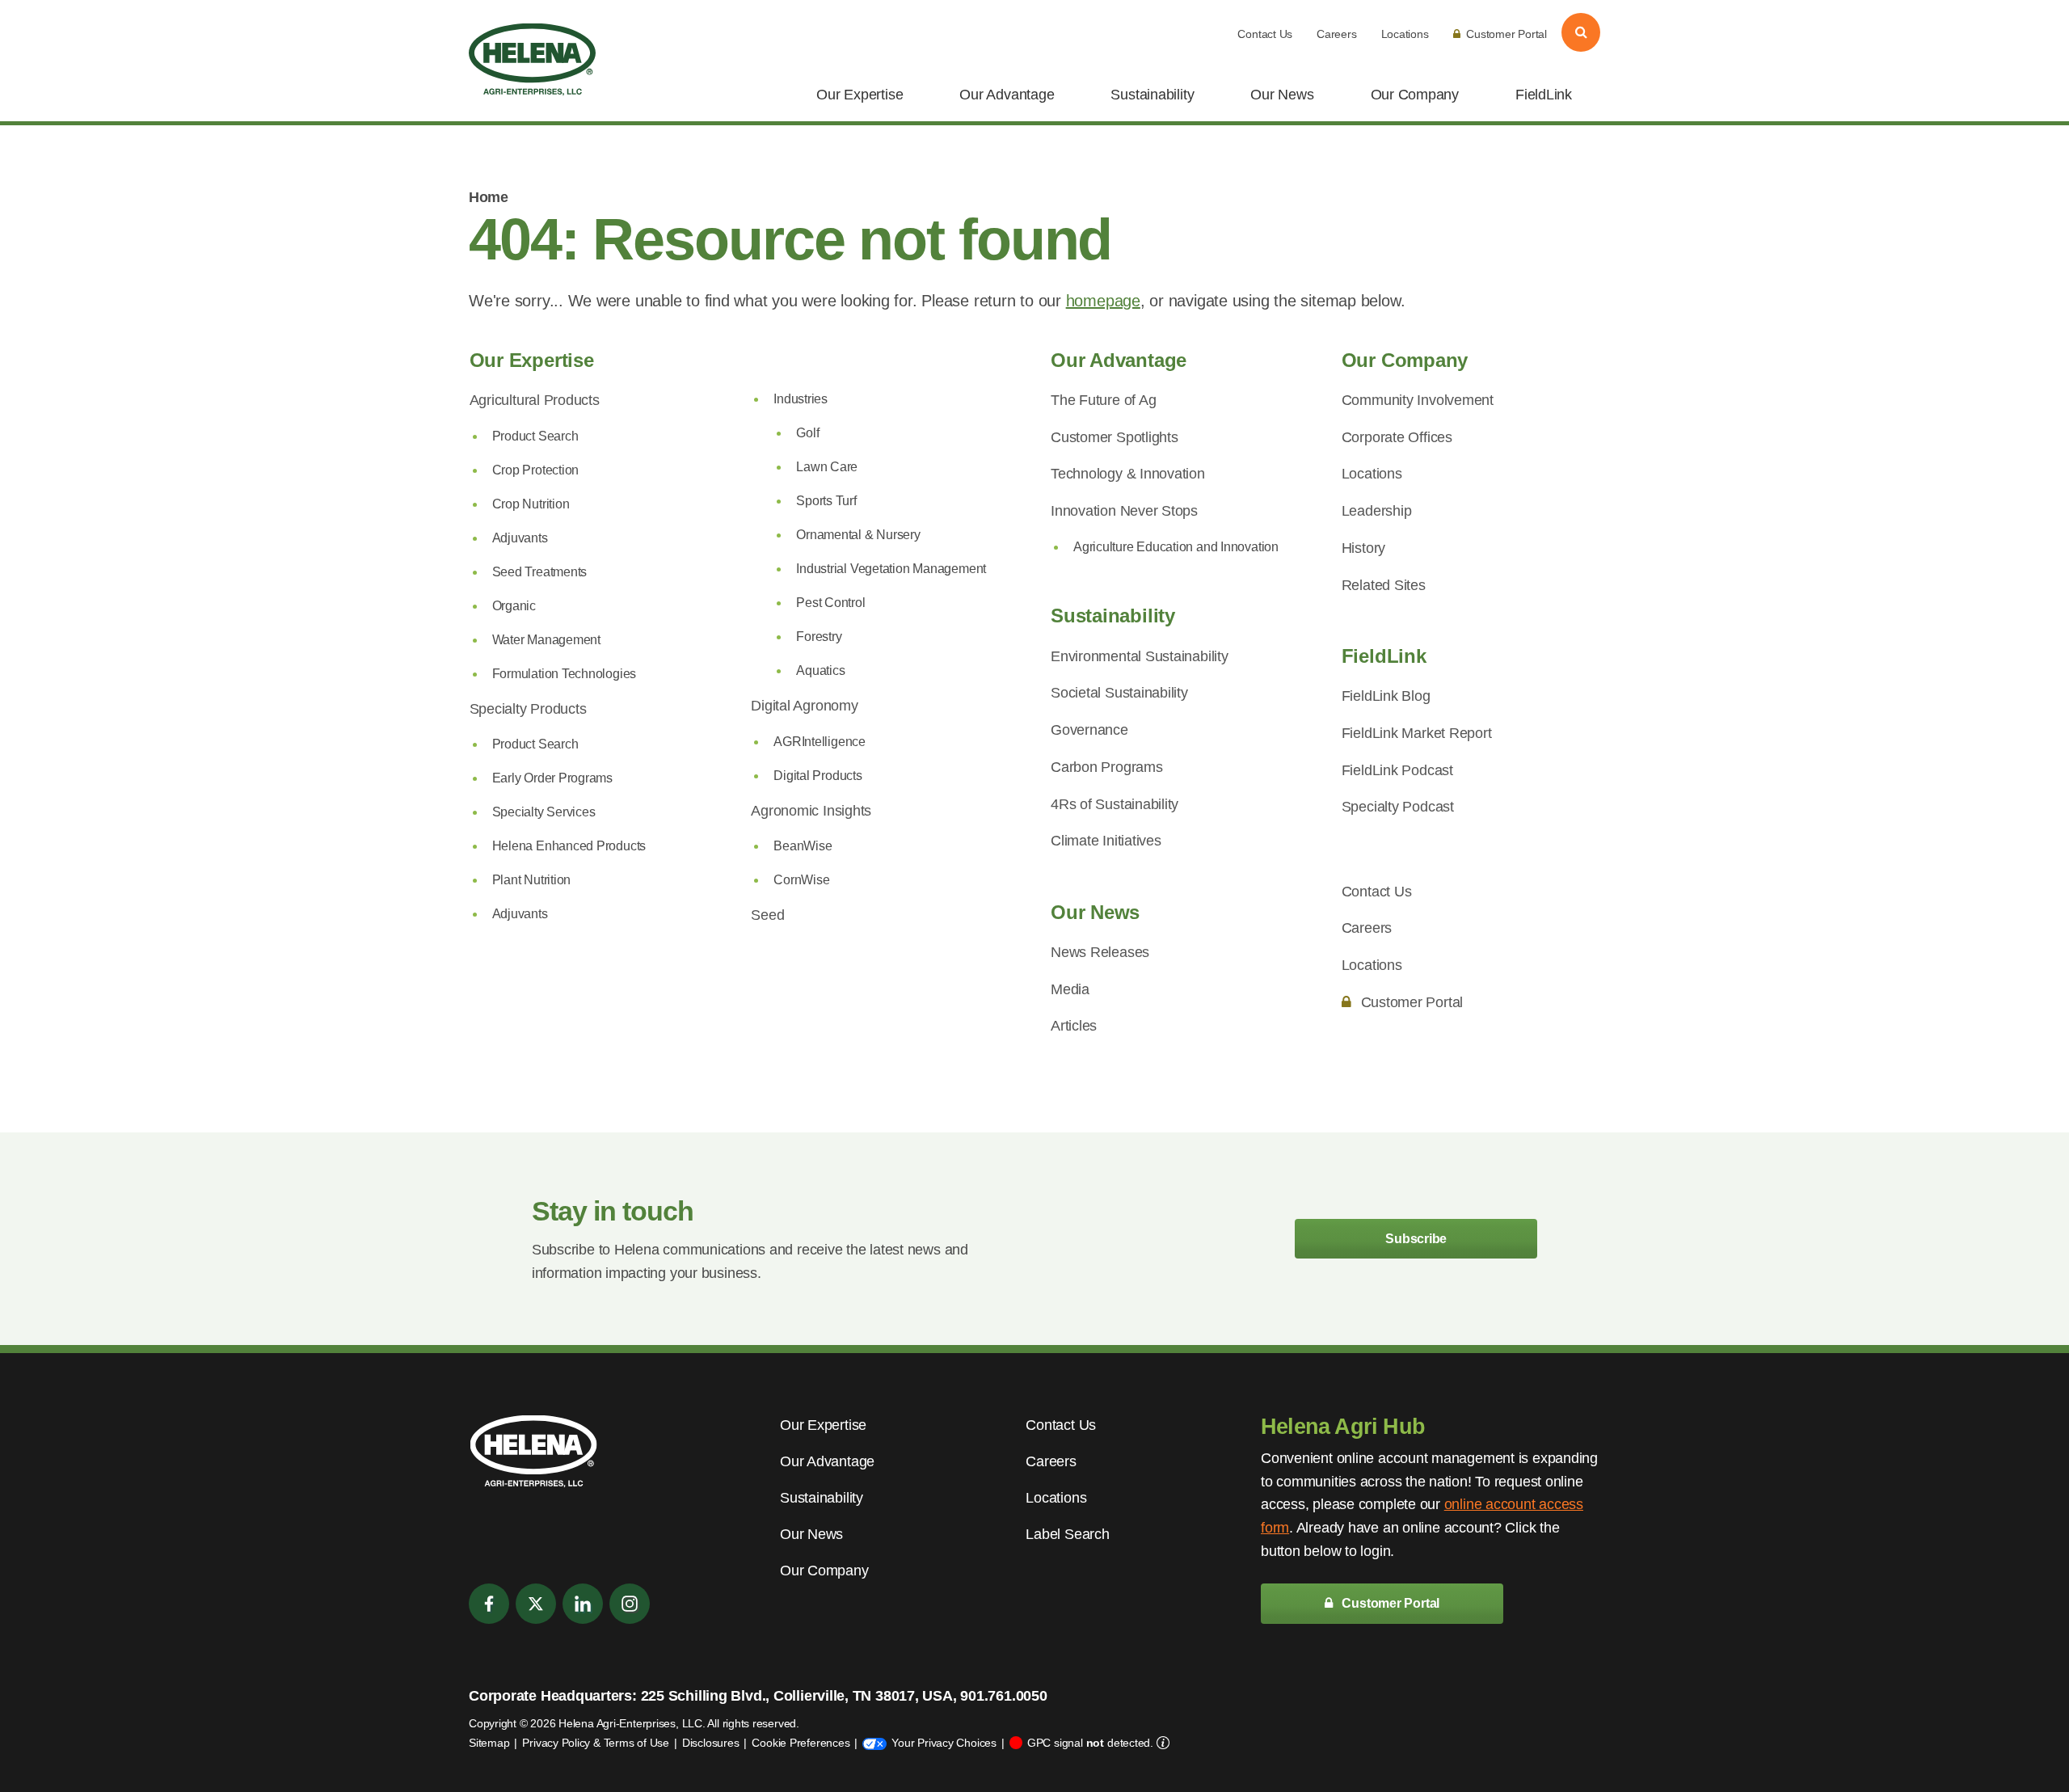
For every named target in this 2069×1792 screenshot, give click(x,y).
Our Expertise (860, 95)
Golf (807, 433)
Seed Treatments (540, 572)
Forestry (819, 637)
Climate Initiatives (1106, 841)
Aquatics (820, 670)
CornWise (801, 880)
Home (488, 197)
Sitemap (489, 1743)
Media (1070, 989)
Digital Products (817, 776)
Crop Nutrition (531, 504)
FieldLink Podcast (1397, 770)
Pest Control (830, 603)
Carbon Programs (1107, 767)
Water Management (546, 640)
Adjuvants (520, 538)
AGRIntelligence (820, 742)
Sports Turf (826, 501)
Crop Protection (536, 470)
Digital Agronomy (804, 706)
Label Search (1067, 1534)
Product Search (535, 436)
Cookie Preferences (801, 1743)
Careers (1336, 34)
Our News (1282, 95)
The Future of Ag (1103, 400)
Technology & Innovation (1128, 474)
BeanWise (803, 846)
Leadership (1377, 511)
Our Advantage (1007, 95)
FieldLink (1544, 95)
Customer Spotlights (1115, 437)
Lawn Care (827, 467)
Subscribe (1416, 1239)
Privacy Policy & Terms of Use (595, 1743)
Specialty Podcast (1398, 807)
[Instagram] (630, 1604)
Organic (514, 606)
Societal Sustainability (1119, 693)
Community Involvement (1418, 400)
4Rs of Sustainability (1115, 804)
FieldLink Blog (1386, 696)
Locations (1405, 34)
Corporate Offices (1397, 437)
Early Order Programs (553, 778)
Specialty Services (544, 812)
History (1363, 548)
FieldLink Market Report (1417, 733)
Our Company (1415, 95)
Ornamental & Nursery (858, 535)
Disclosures (711, 1743)
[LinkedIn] (583, 1604)
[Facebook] (489, 1604)
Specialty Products (528, 709)
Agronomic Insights (811, 811)
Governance (1089, 730)
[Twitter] (536, 1604)
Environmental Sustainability (1140, 656)
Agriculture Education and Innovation (1176, 547)
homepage (1103, 301)
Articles (1074, 1026)
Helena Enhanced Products (569, 846)
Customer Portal (1506, 34)
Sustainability (1152, 95)
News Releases (1100, 952)
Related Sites (1384, 585)
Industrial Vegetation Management (891, 569)
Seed (767, 915)
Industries (801, 399)
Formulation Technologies (565, 674)
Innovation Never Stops (1124, 511)
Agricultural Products (535, 400)
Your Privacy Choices (944, 1743)
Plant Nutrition (532, 880)
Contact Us (1265, 34)
